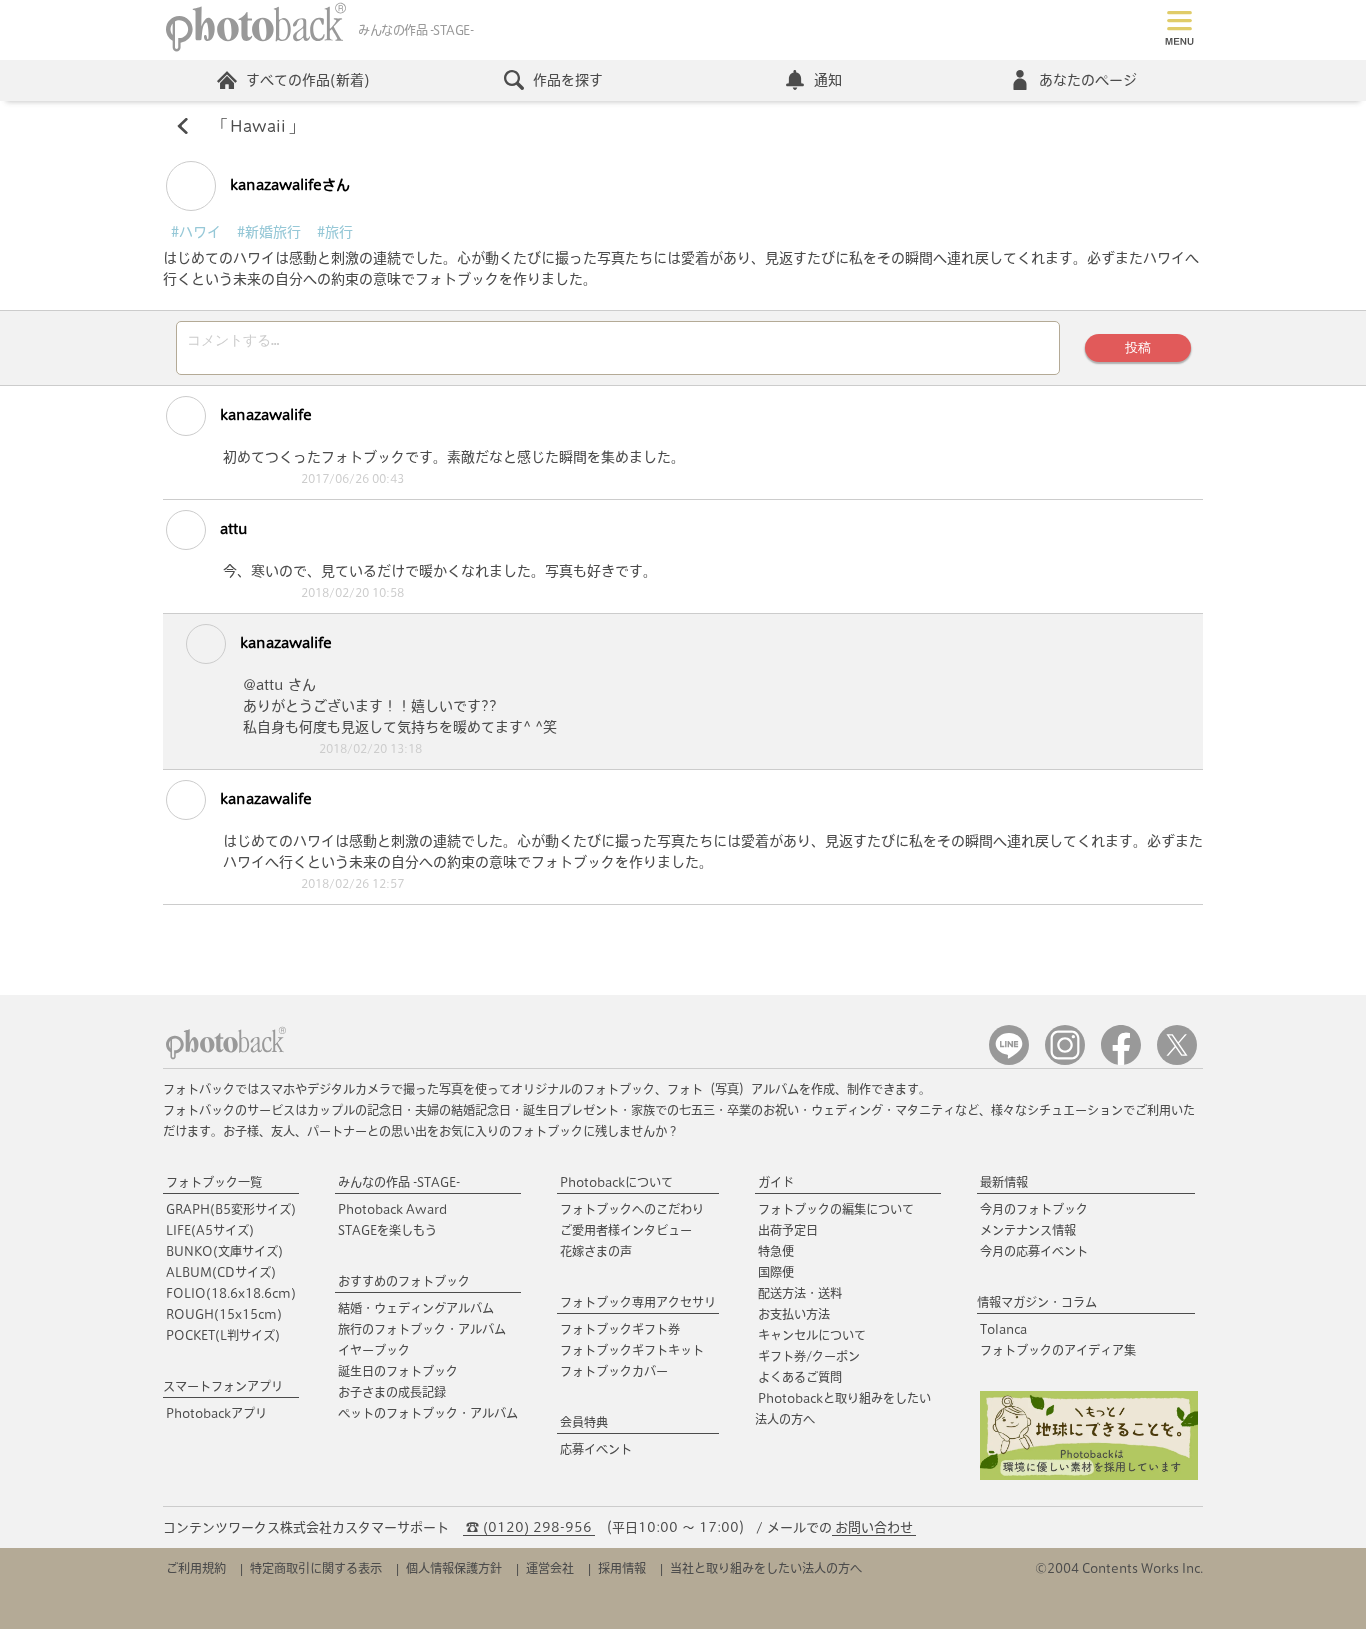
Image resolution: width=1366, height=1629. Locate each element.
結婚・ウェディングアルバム (416, 1308)
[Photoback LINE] (1009, 1060)
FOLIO (231, 1293)
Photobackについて (616, 1182)
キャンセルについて (812, 1335)
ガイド (776, 1182)
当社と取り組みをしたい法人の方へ (766, 1568)
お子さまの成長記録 (392, 1392)
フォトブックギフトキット (632, 1350)
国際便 (776, 1272)
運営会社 (550, 1568)
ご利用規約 (196, 1568)
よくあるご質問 (800, 1377)
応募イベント (596, 1449)
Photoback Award (392, 1209)
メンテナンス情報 (1028, 1230)
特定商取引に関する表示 (316, 1568)
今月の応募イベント (1034, 1251)
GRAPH (231, 1209)
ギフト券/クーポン (809, 1356)
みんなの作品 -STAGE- (399, 1182)
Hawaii (258, 126)
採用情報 (622, 1568)
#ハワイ (196, 232)
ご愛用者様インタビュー (626, 1230)
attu (232, 529)
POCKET (223, 1335)
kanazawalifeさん (288, 185)
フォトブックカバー (614, 1371)
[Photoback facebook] (1121, 1060)
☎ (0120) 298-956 (529, 1527)
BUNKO (224, 1251)
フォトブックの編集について (836, 1209)
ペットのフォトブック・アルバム (428, 1413)
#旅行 (335, 232)
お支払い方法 (794, 1314)
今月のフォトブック (1034, 1209)
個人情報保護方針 (454, 1568)
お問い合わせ (874, 1527)
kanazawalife (264, 415)
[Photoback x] (1177, 1060)
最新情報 (1004, 1182)
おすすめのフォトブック (404, 1281)
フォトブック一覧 (214, 1182)
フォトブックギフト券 (620, 1329)
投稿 (1138, 347)
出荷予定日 (788, 1230)
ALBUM (221, 1272)
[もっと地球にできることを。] (1089, 1475)
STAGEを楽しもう (387, 1230)
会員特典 (584, 1422)
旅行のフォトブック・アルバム (422, 1329)
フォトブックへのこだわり (632, 1209)
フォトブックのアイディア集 (1058, 1350)
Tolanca (1003, 1329)
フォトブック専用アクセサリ (638, 1302)
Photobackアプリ (216, 1413)
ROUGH (224, 1314)
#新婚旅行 (269, 232)
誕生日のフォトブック (398, 1371)
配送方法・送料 (800, 1293)
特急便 (776, 1251)
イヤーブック (374, 1350)
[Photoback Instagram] (1065, 1060)
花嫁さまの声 (596, 1251)
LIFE (210, 1230)
